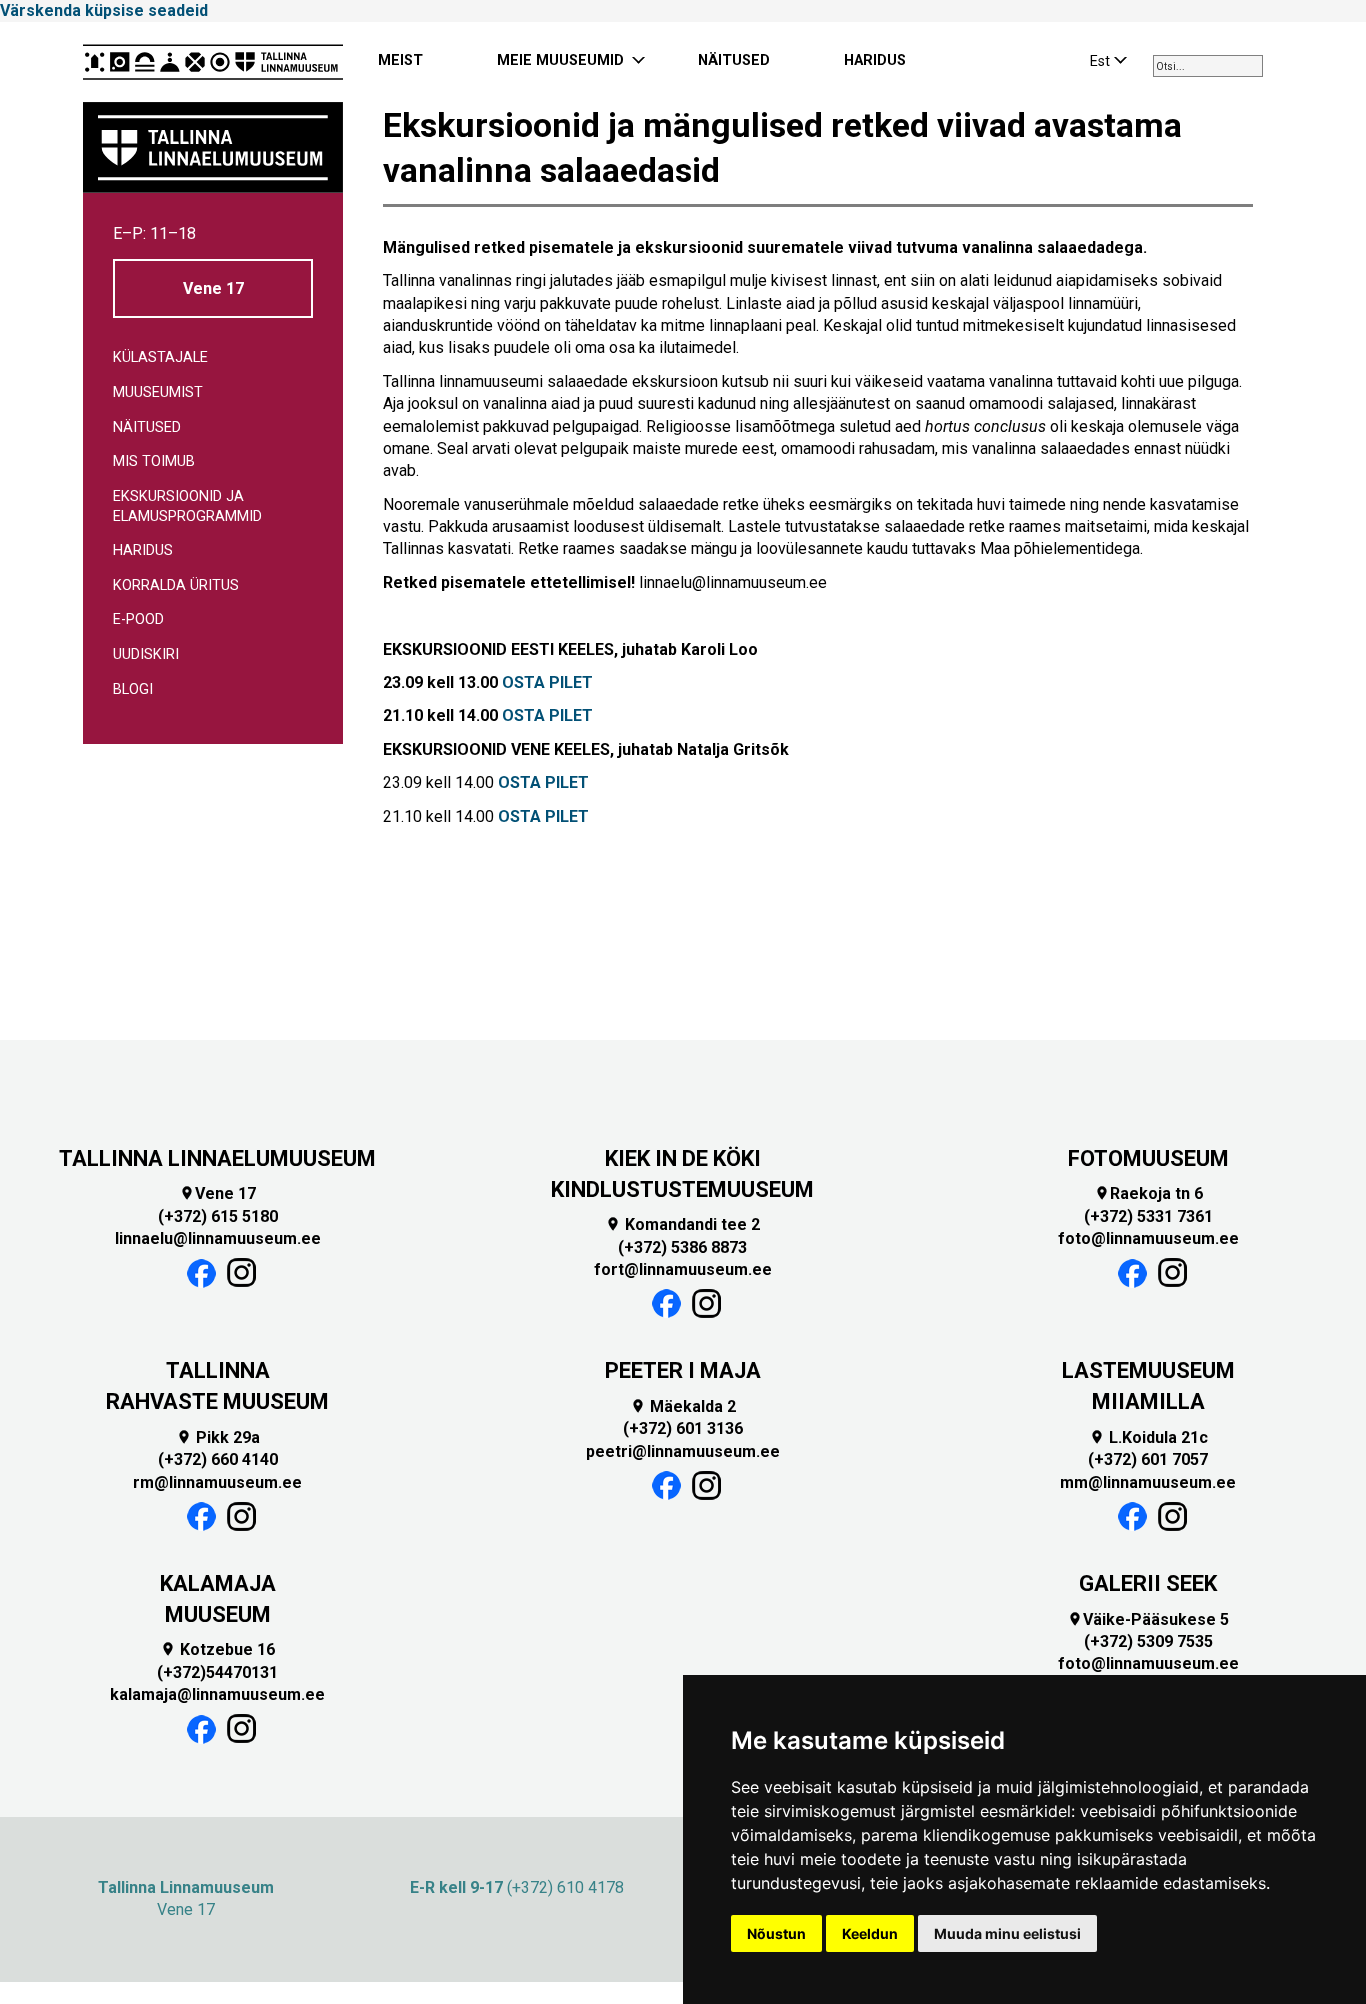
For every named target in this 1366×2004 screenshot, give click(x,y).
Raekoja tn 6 (1148, 1193)
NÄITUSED (734, 60)
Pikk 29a (218, 1437)
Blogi (133, 689)
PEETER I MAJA (683, 1370)
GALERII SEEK (1148, 1583)
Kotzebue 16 (217, 1649)
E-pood (138, 619)
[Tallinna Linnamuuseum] (213, 62)
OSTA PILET (547, 682)
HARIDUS (875, 60)
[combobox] (1208, 66)
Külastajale (160, 357)
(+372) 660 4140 (218, 1459)
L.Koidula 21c (1148, 1437)
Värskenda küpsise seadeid (104, 10)
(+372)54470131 (217, 1672)
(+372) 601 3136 (683, 1428)
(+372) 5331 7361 (1148, 1216)
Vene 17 (213, 288)
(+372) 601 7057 (1148, 1459)
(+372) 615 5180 (218, 1216)
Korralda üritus (176, 585)
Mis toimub (154, 461)
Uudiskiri (146, 654)
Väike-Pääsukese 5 (1148, 1619)
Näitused (147, 427)
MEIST (400, 60)
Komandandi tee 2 (682, 1224)
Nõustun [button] (776, 1933)
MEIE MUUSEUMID (560, 60)
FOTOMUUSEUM (1148, 1158)
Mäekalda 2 (683, 1406)
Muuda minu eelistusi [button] (1007, 1933)
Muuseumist (158, 392)
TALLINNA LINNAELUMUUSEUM (217, 1158)
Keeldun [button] (870, 1933)
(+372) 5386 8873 (682, 1247)
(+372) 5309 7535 (1148, 1641)
